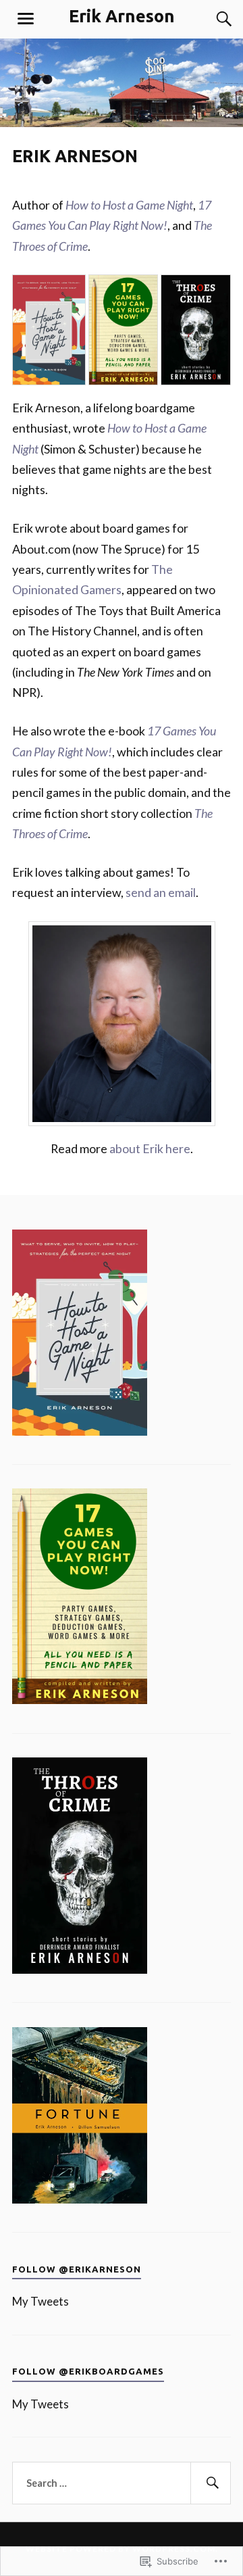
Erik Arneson (122, 16)
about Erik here (150, 1148)
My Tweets (40, 2301)
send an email (161, 892)
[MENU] (26, 19)
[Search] (211, 19)
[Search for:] (122, 2483)
